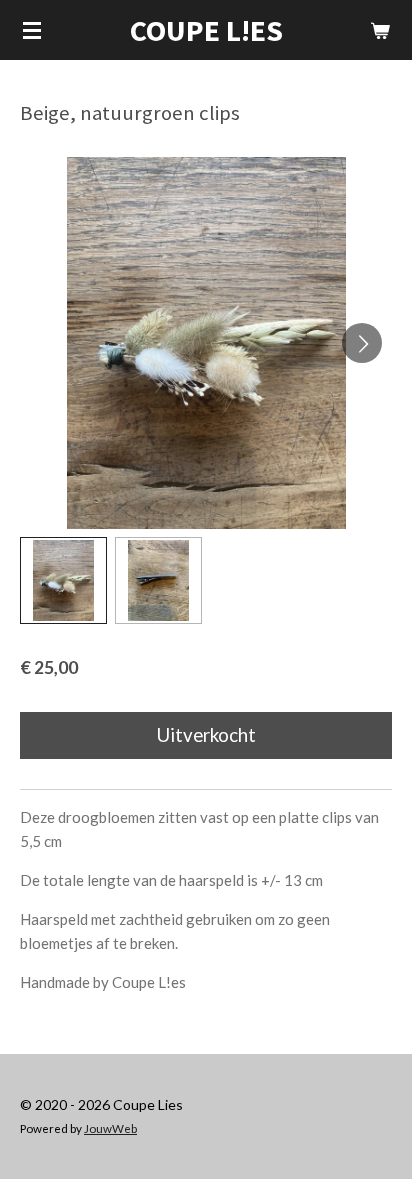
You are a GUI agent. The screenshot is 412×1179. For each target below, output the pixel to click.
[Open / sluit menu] (32, 30)
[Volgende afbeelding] (362, 343)
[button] (63, 580)
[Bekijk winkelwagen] (380, 30)
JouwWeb (110, 1128)
